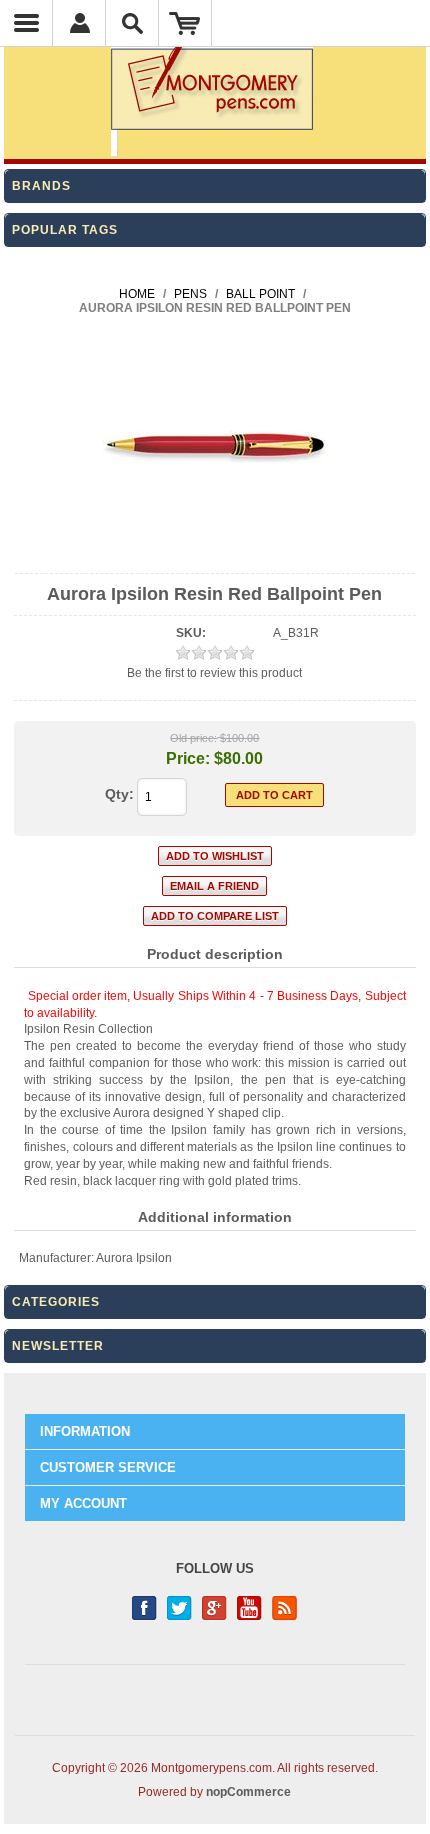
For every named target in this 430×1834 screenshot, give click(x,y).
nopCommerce (248, 1792)
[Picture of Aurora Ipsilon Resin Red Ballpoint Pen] (214, 556)
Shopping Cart (185, 23)
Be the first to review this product (214, 673)
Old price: (193, 738)
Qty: (119, 794)
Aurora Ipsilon (134, 1258)
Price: (188, 758)
